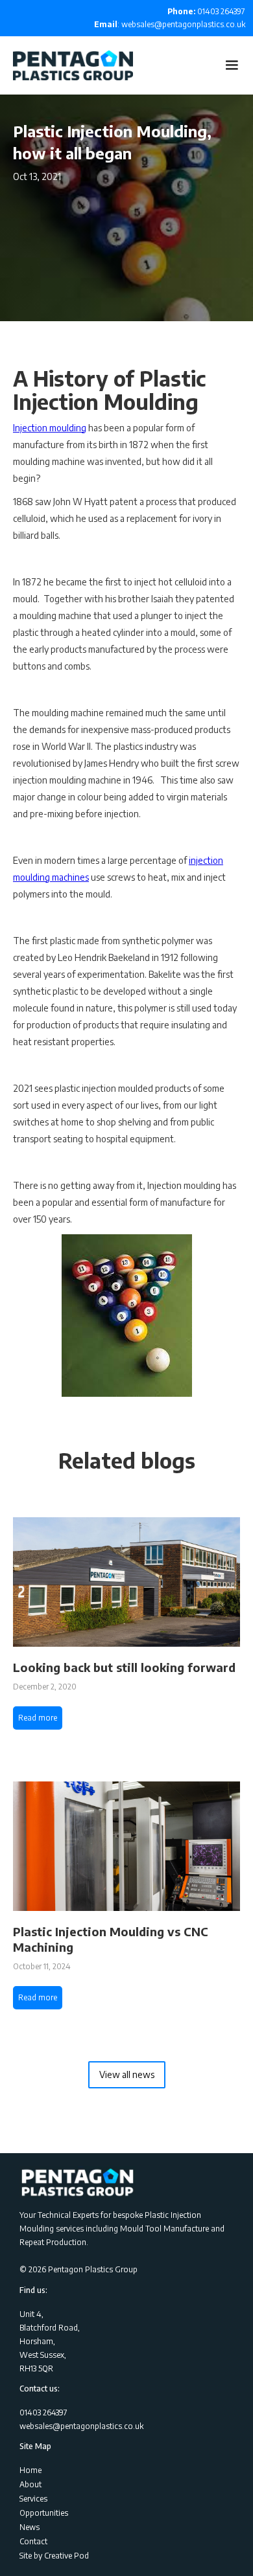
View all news (127, 2074)
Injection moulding (50, 428)
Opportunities (44, 2513)
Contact (33, 2541)
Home (30, 2470)
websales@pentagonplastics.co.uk (81, 2426)
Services (33, 2499)
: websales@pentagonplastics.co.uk (170, 24)
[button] (232, 65)
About (30, 2484)
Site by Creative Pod (54, 2556)
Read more (38, 1718)
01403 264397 (206, 11)
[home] (66, 65)
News (30, 2527)
